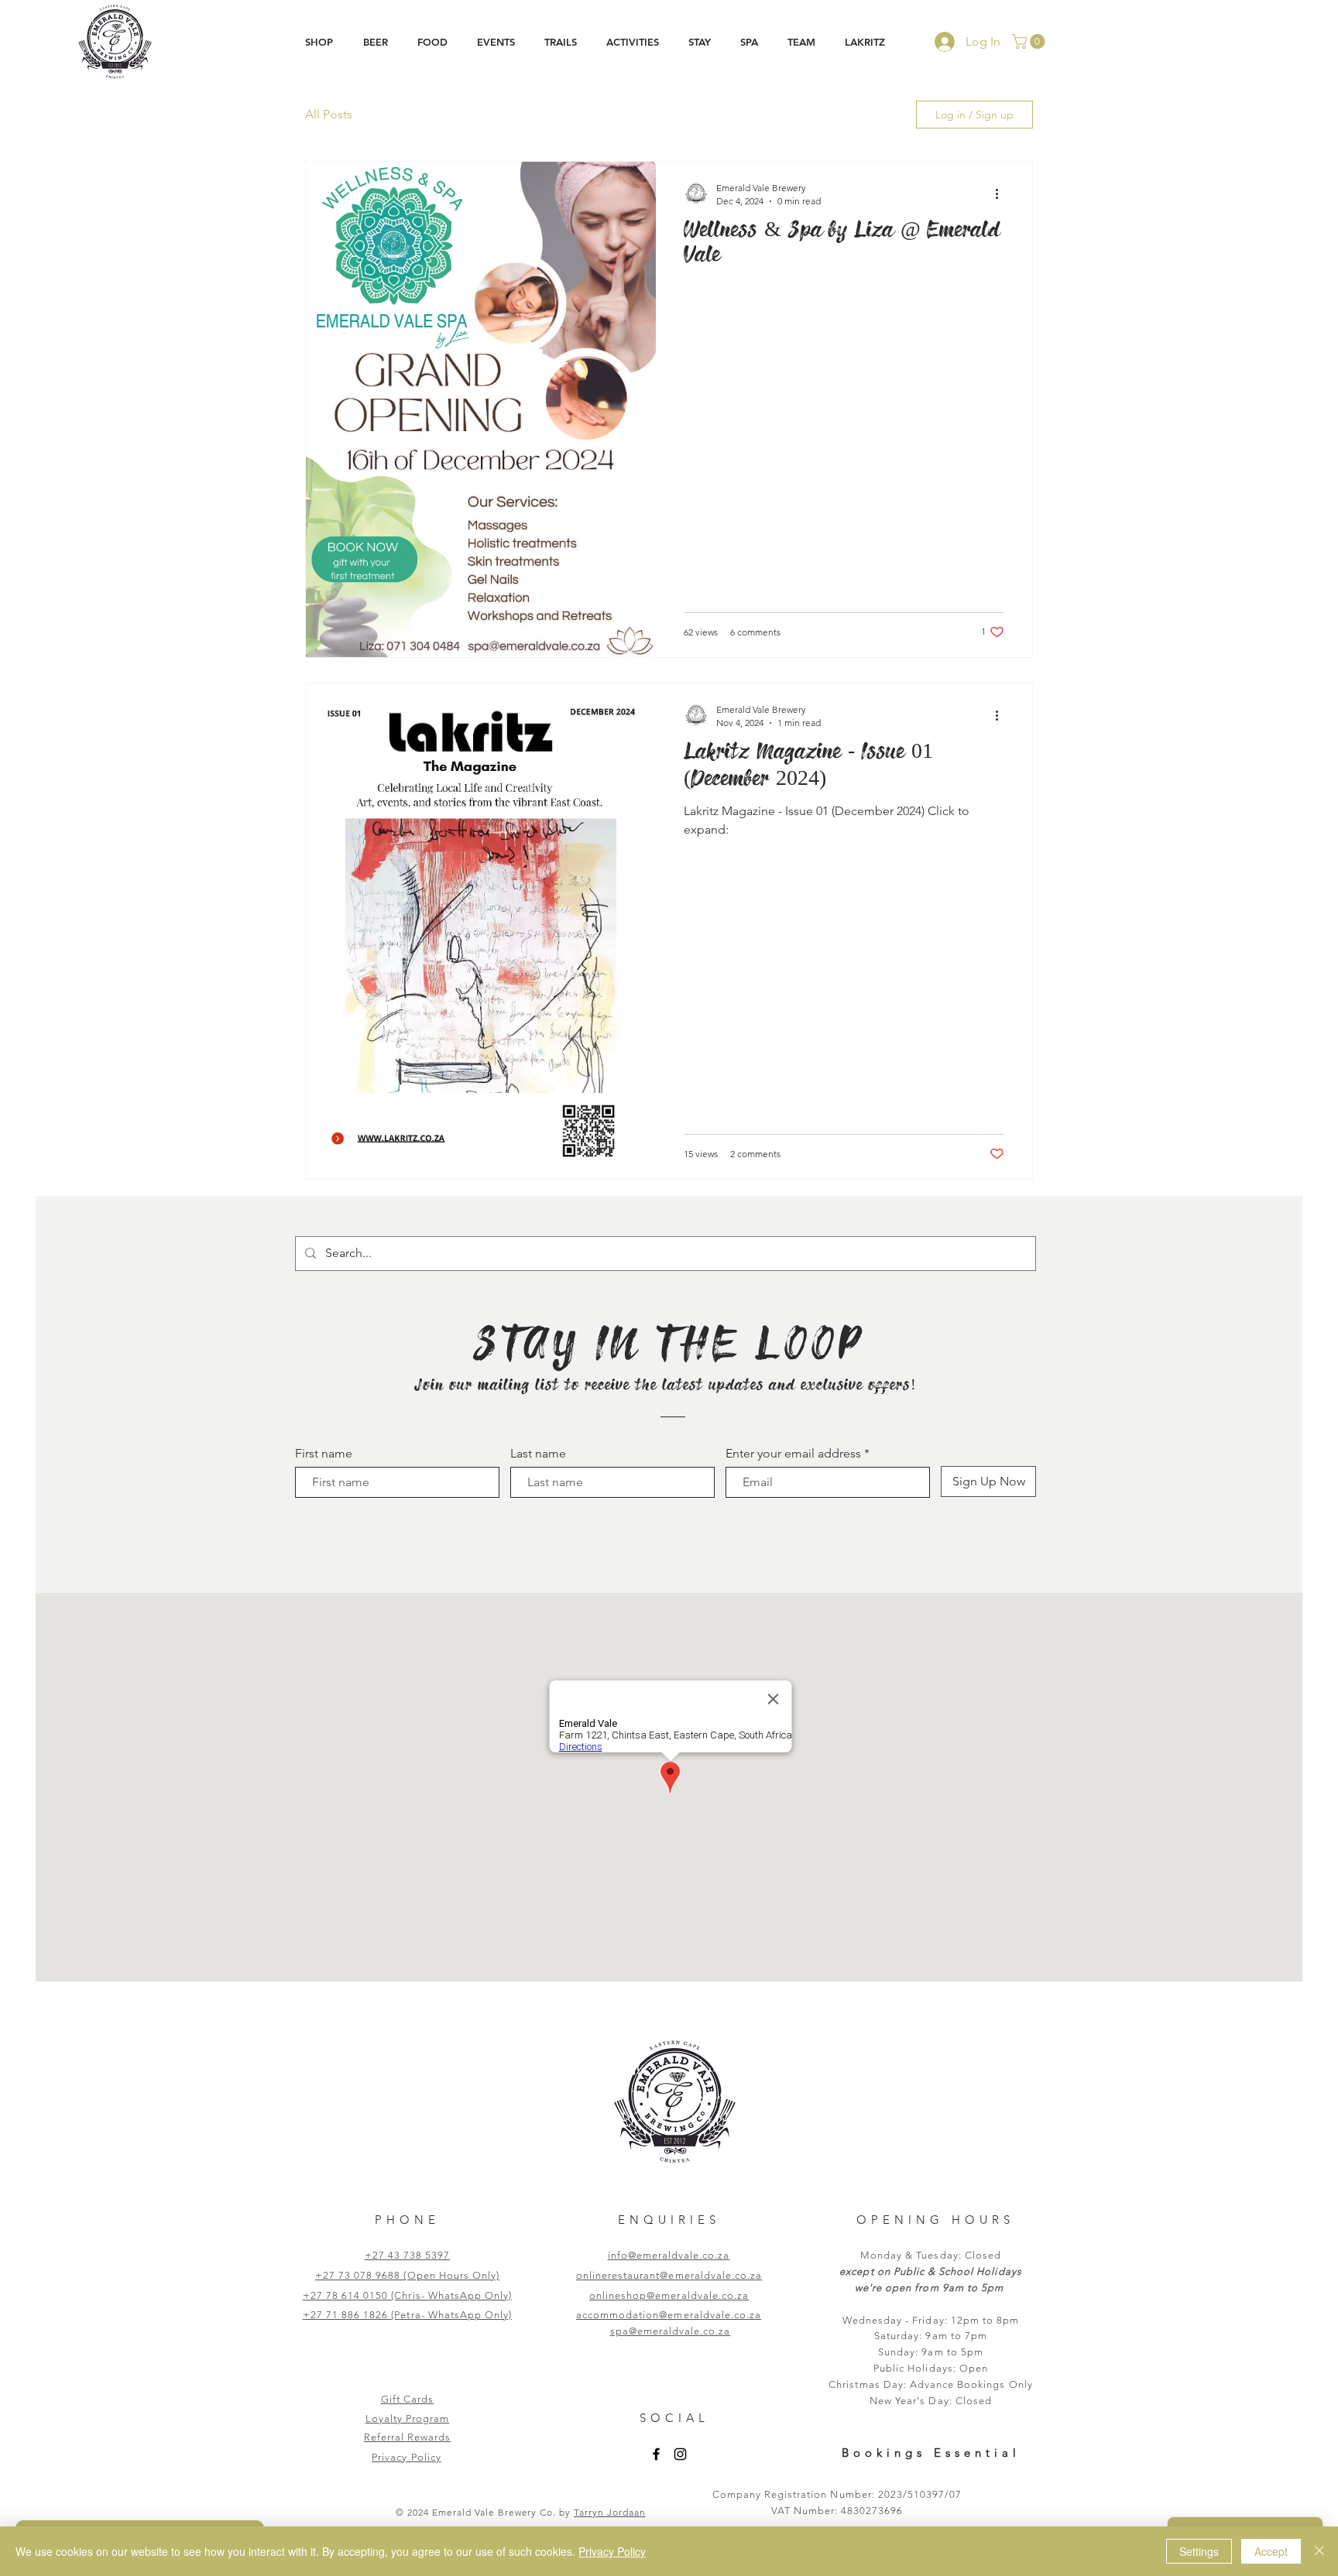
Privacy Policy (612, 2551)
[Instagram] (680, 2454)
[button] (375, 42)
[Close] (1319, 2551)
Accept (1271, 2551)
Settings (1199, 2551)
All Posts (329, 114)
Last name (538, 1454)
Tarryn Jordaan (609, 2512)
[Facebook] (656, 2454)
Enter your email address (793, 1454)
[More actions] (1002, 194)
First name (324, 1454)
